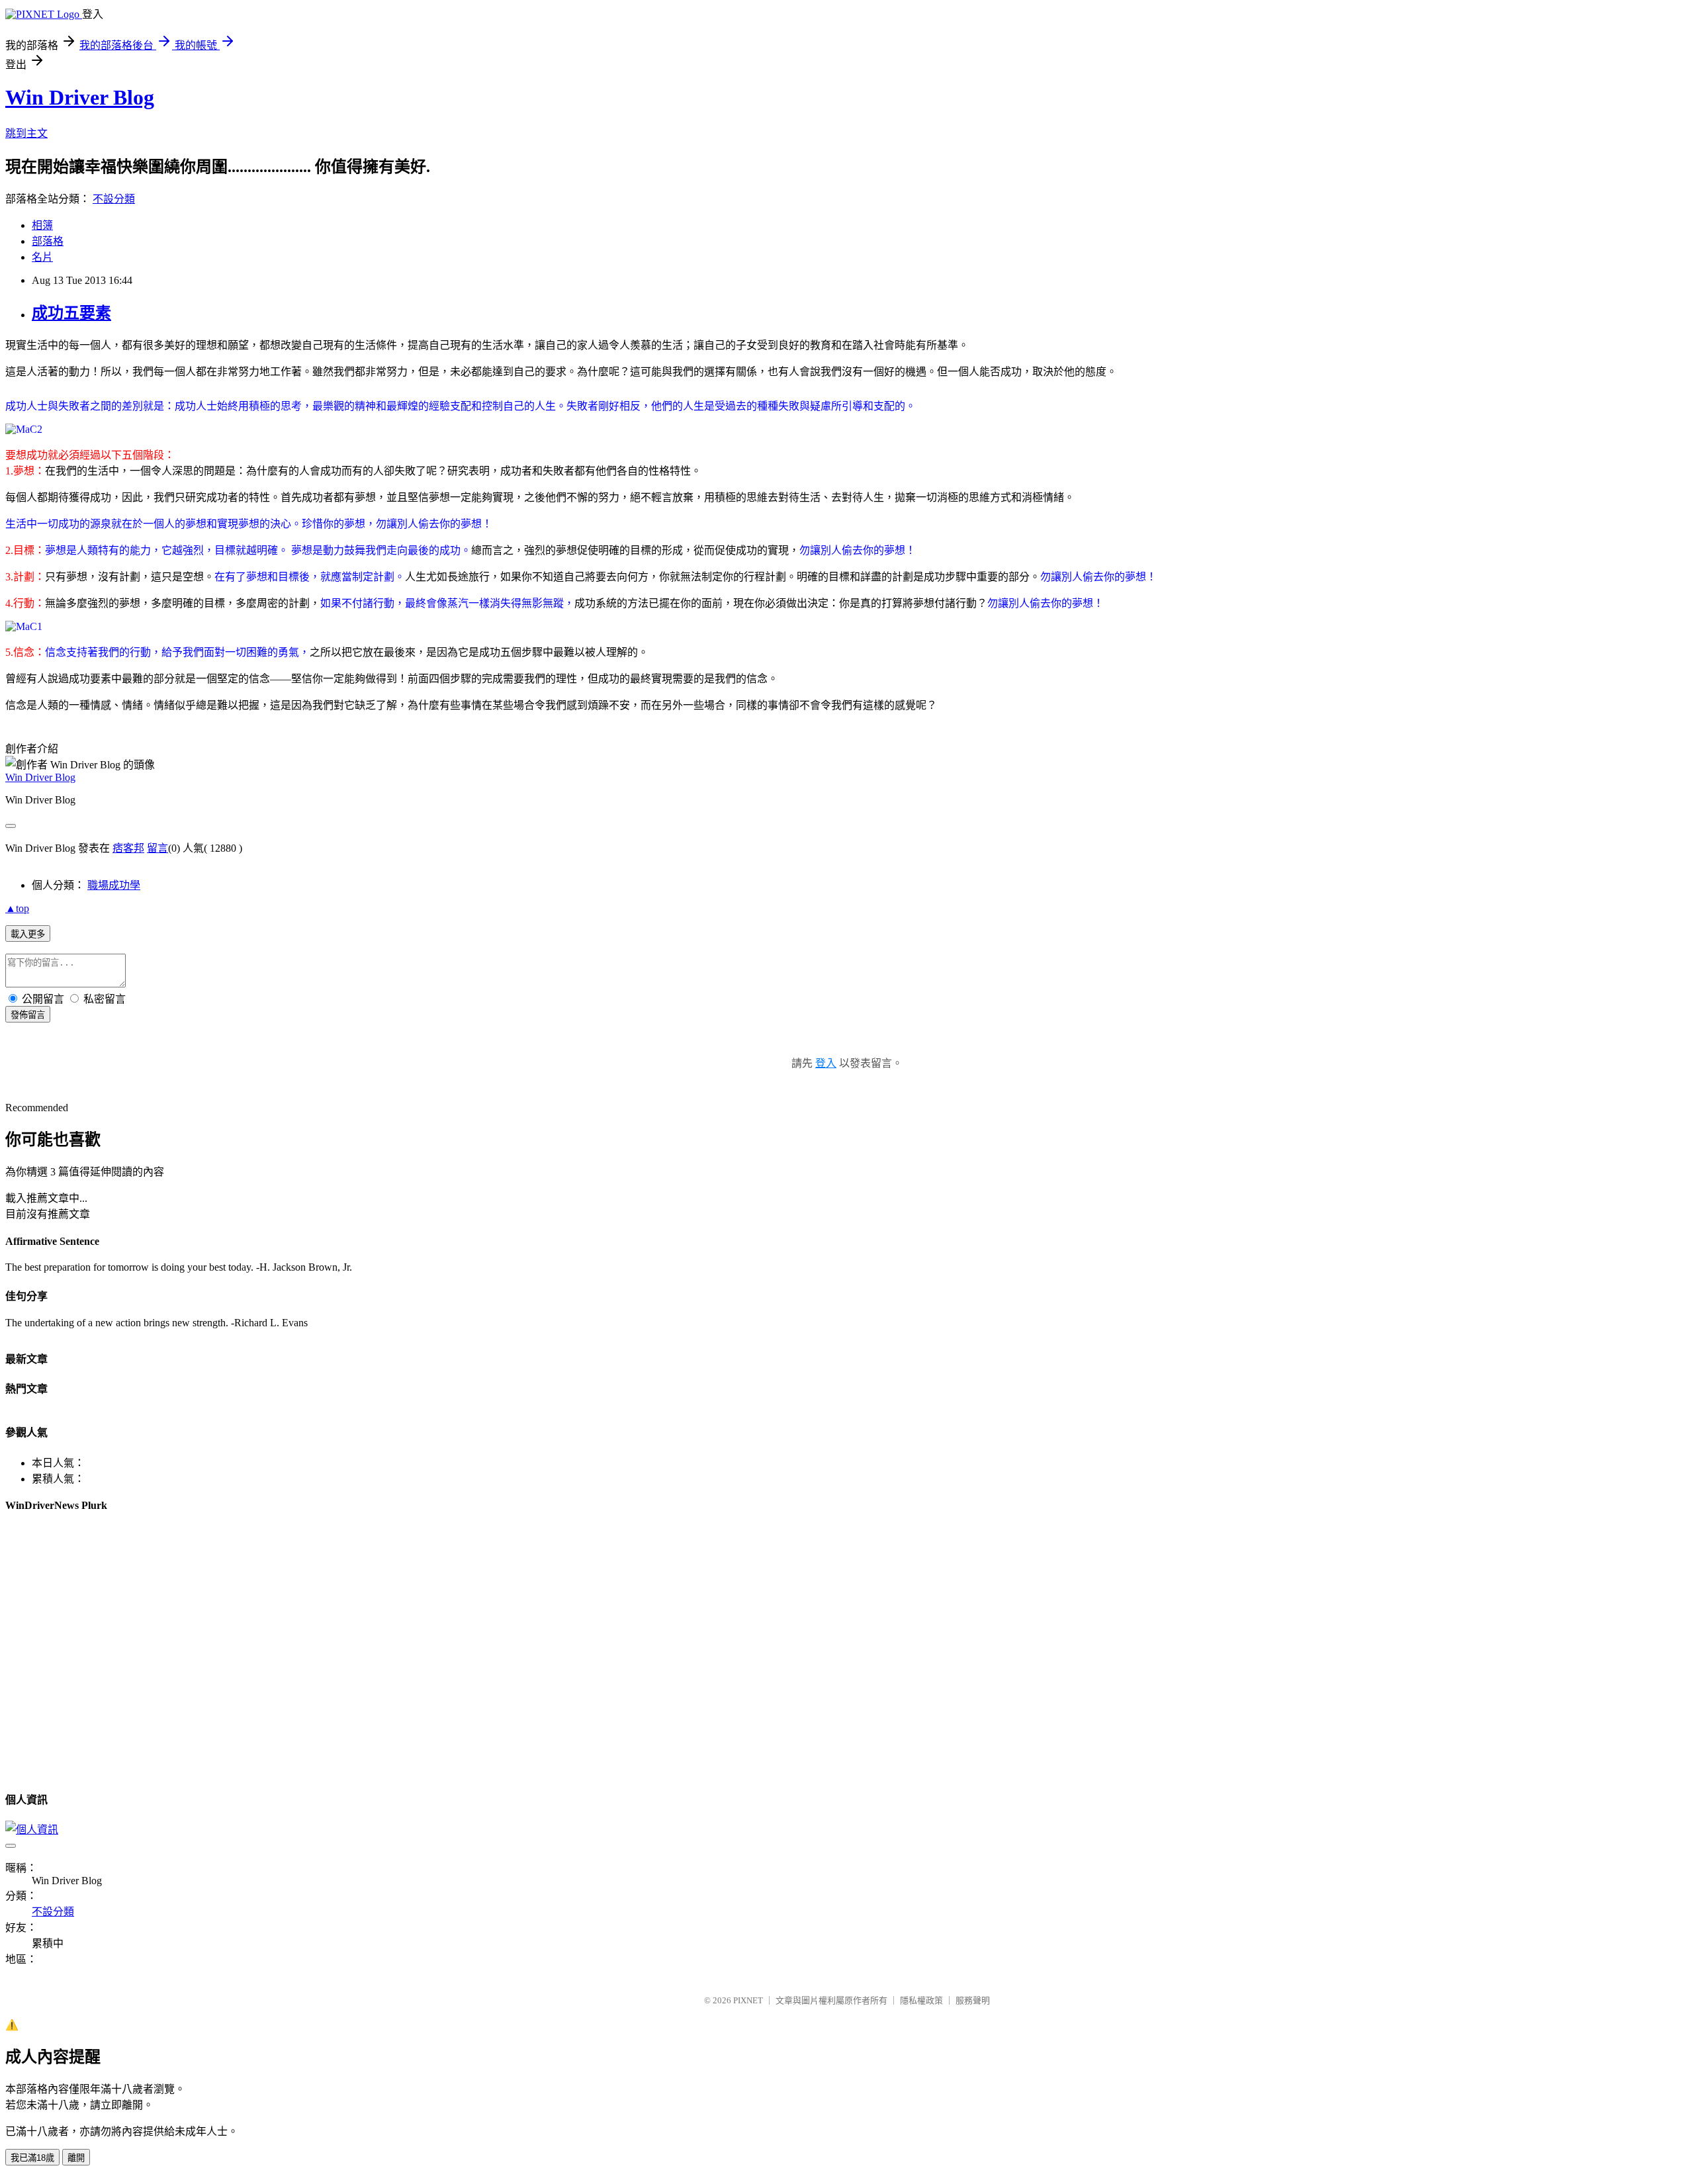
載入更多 (28, 934)
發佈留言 (28, 1015)
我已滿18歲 (32, 2158)
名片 (42, 257)
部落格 (48, 241)
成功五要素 (71, 313)
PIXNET (748, 2000)
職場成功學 (114, 885)
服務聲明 (973, 2000)
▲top (17, 908)
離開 (76, 2158)
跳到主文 (26, 133)
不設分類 (114, 199)
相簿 (42, 225)
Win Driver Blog (80, 97)
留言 (157, 848)
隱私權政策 (921, 2000)
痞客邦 (128, 848)
